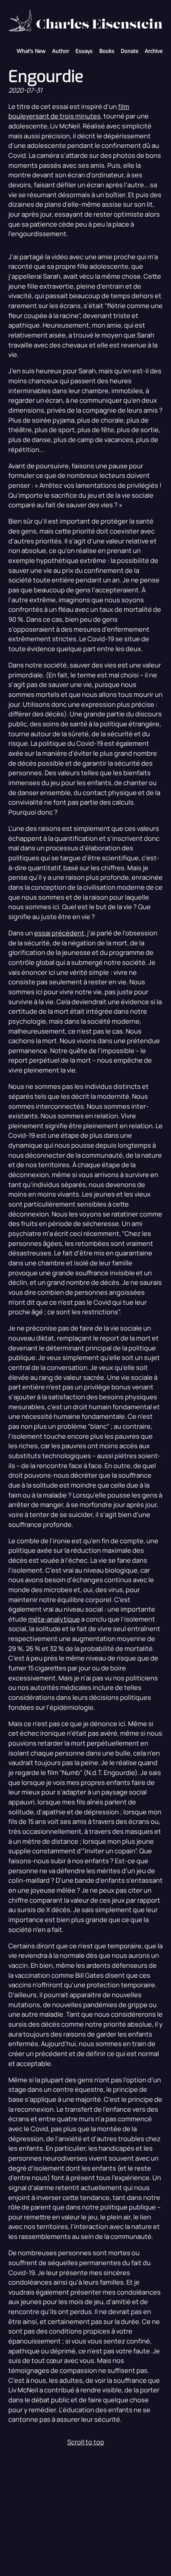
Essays (84, 51)
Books (107, 51)
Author (61, 51)
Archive (154, 51)
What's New (31, 51)
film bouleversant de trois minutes (69, 111)
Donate (130, 51)
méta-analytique (54, 1619)
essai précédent (59, 933)
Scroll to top (86, 2442)
